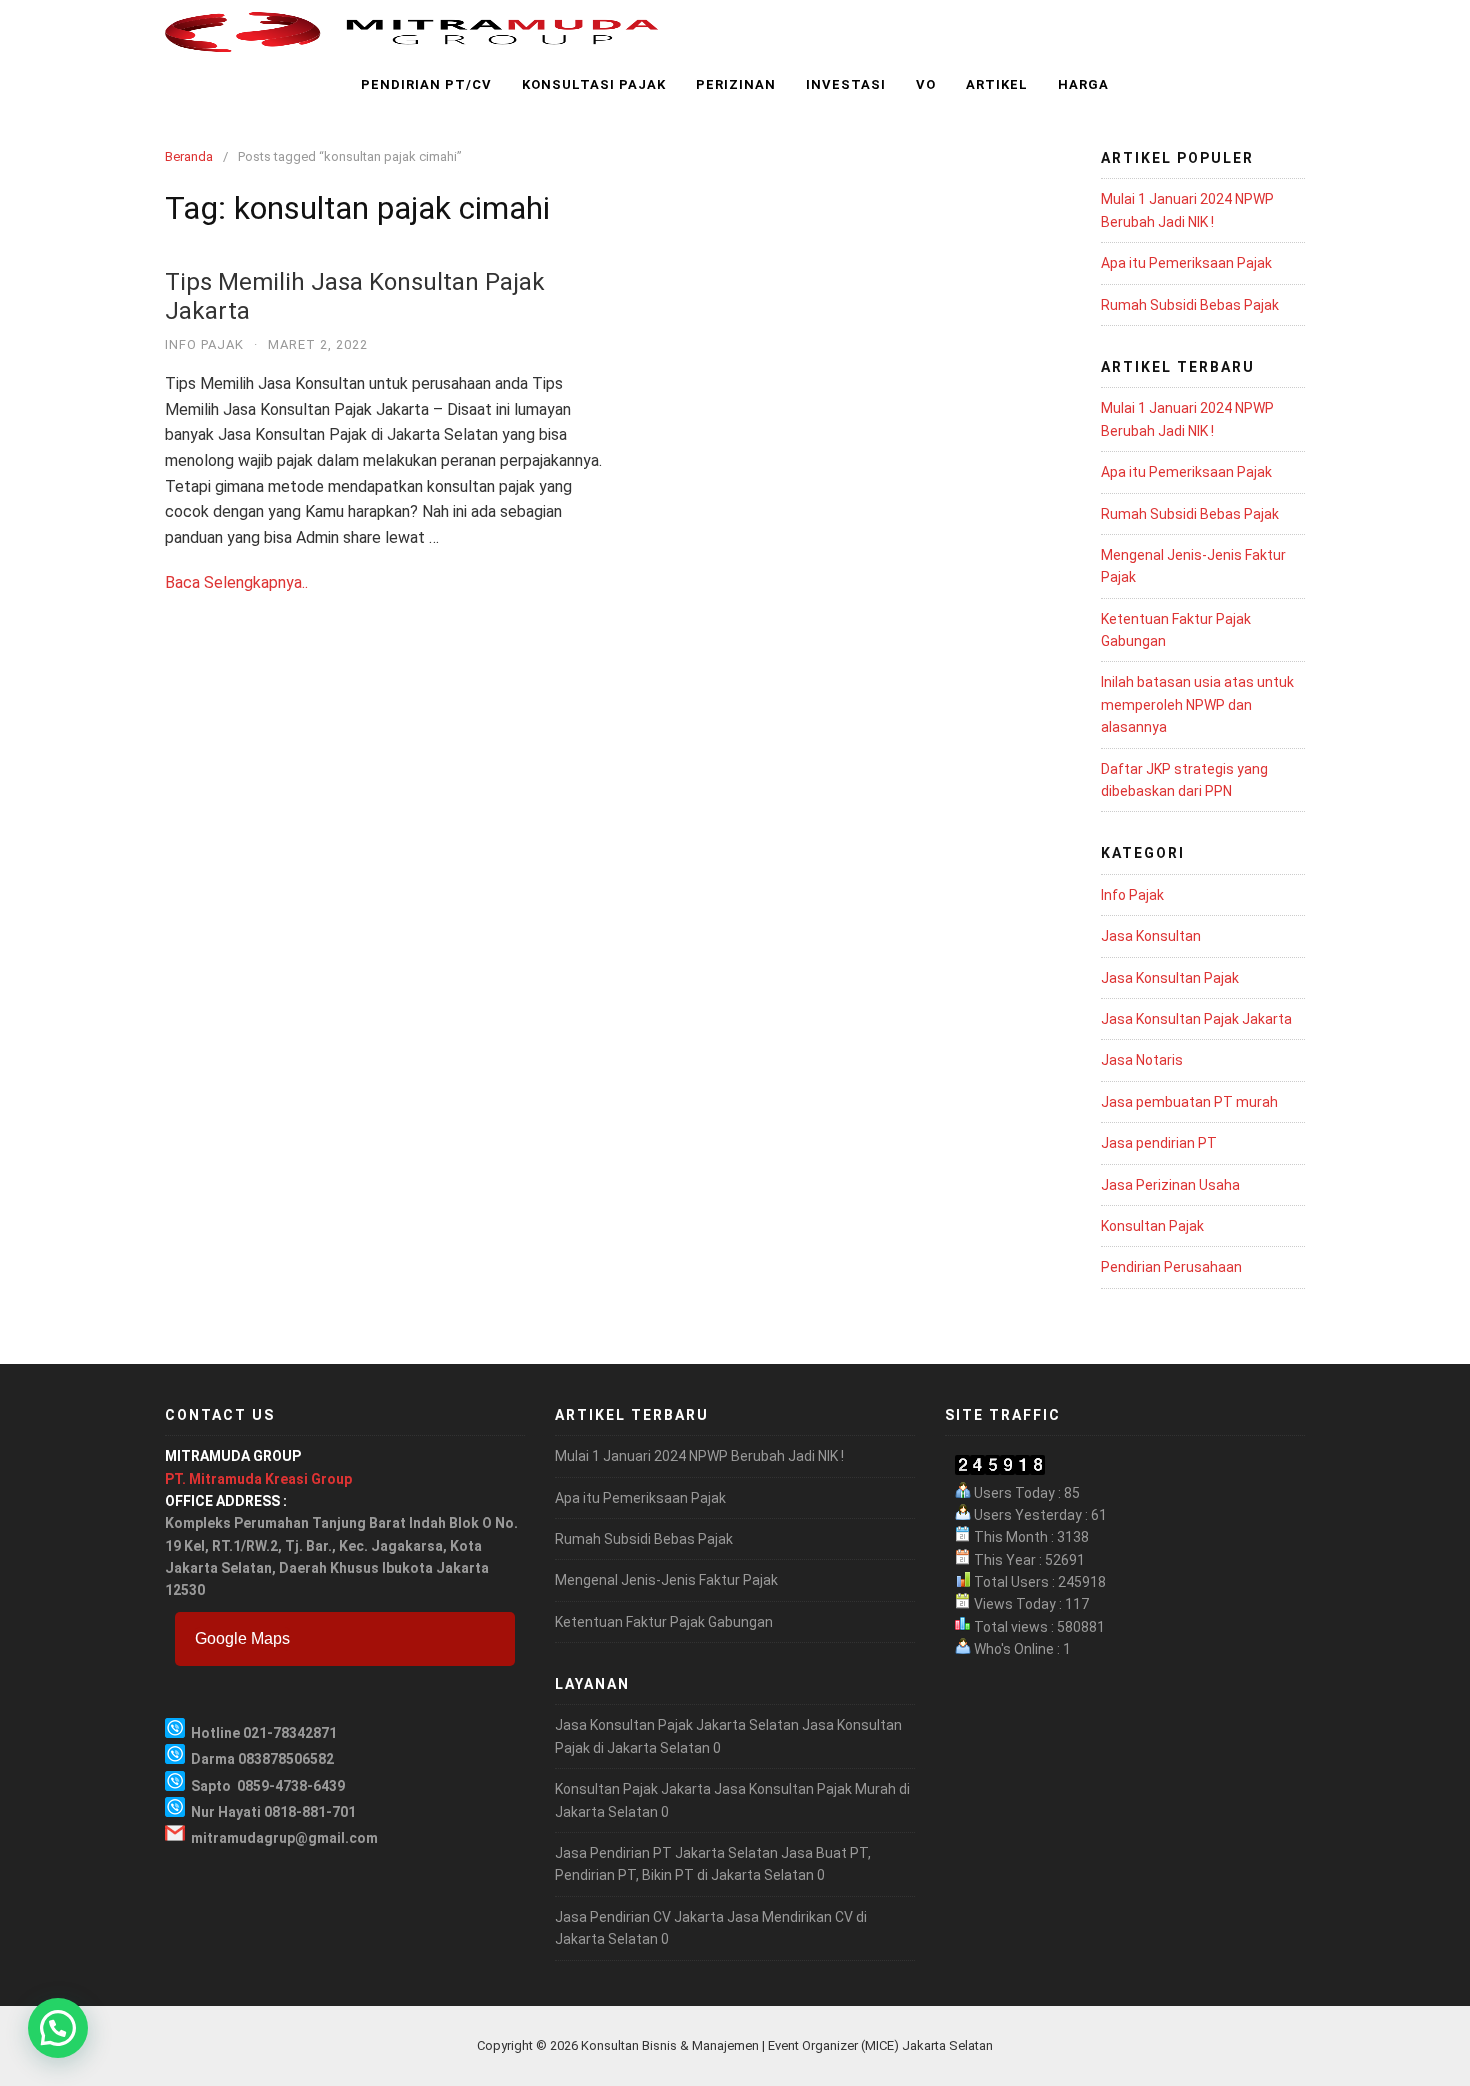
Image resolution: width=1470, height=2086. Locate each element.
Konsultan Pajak (1152, 1226)
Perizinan (736, 84)
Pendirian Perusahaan (1171, 1267)
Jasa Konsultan (1151, 936)
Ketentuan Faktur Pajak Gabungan (664, 1622)
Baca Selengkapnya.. (236, 582)
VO (926, 84)
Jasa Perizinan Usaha (1170, 1185)
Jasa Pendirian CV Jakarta (639, 1917)
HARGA (1083, 84)
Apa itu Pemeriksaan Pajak (1186, 263)
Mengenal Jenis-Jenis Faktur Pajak (666, 1580)
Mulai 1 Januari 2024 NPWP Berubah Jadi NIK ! (699, 1456)
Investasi (846, 84)
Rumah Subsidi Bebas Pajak (1190, 305)
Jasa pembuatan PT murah (1189, 1102)
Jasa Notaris (1142, 1060)
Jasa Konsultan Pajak (1170, 978)
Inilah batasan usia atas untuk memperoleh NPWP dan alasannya (1197, 704)
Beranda (189, 156)
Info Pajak (204, 344)
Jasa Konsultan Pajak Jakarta (1196, 1019)
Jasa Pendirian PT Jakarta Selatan (666, 1853)
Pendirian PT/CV (426, 84)
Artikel (997, 84)
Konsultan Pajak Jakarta (633, 1789)
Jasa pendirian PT (1159, 1143)
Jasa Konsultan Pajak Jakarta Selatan (677, 1725)
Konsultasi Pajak (594, 84)
